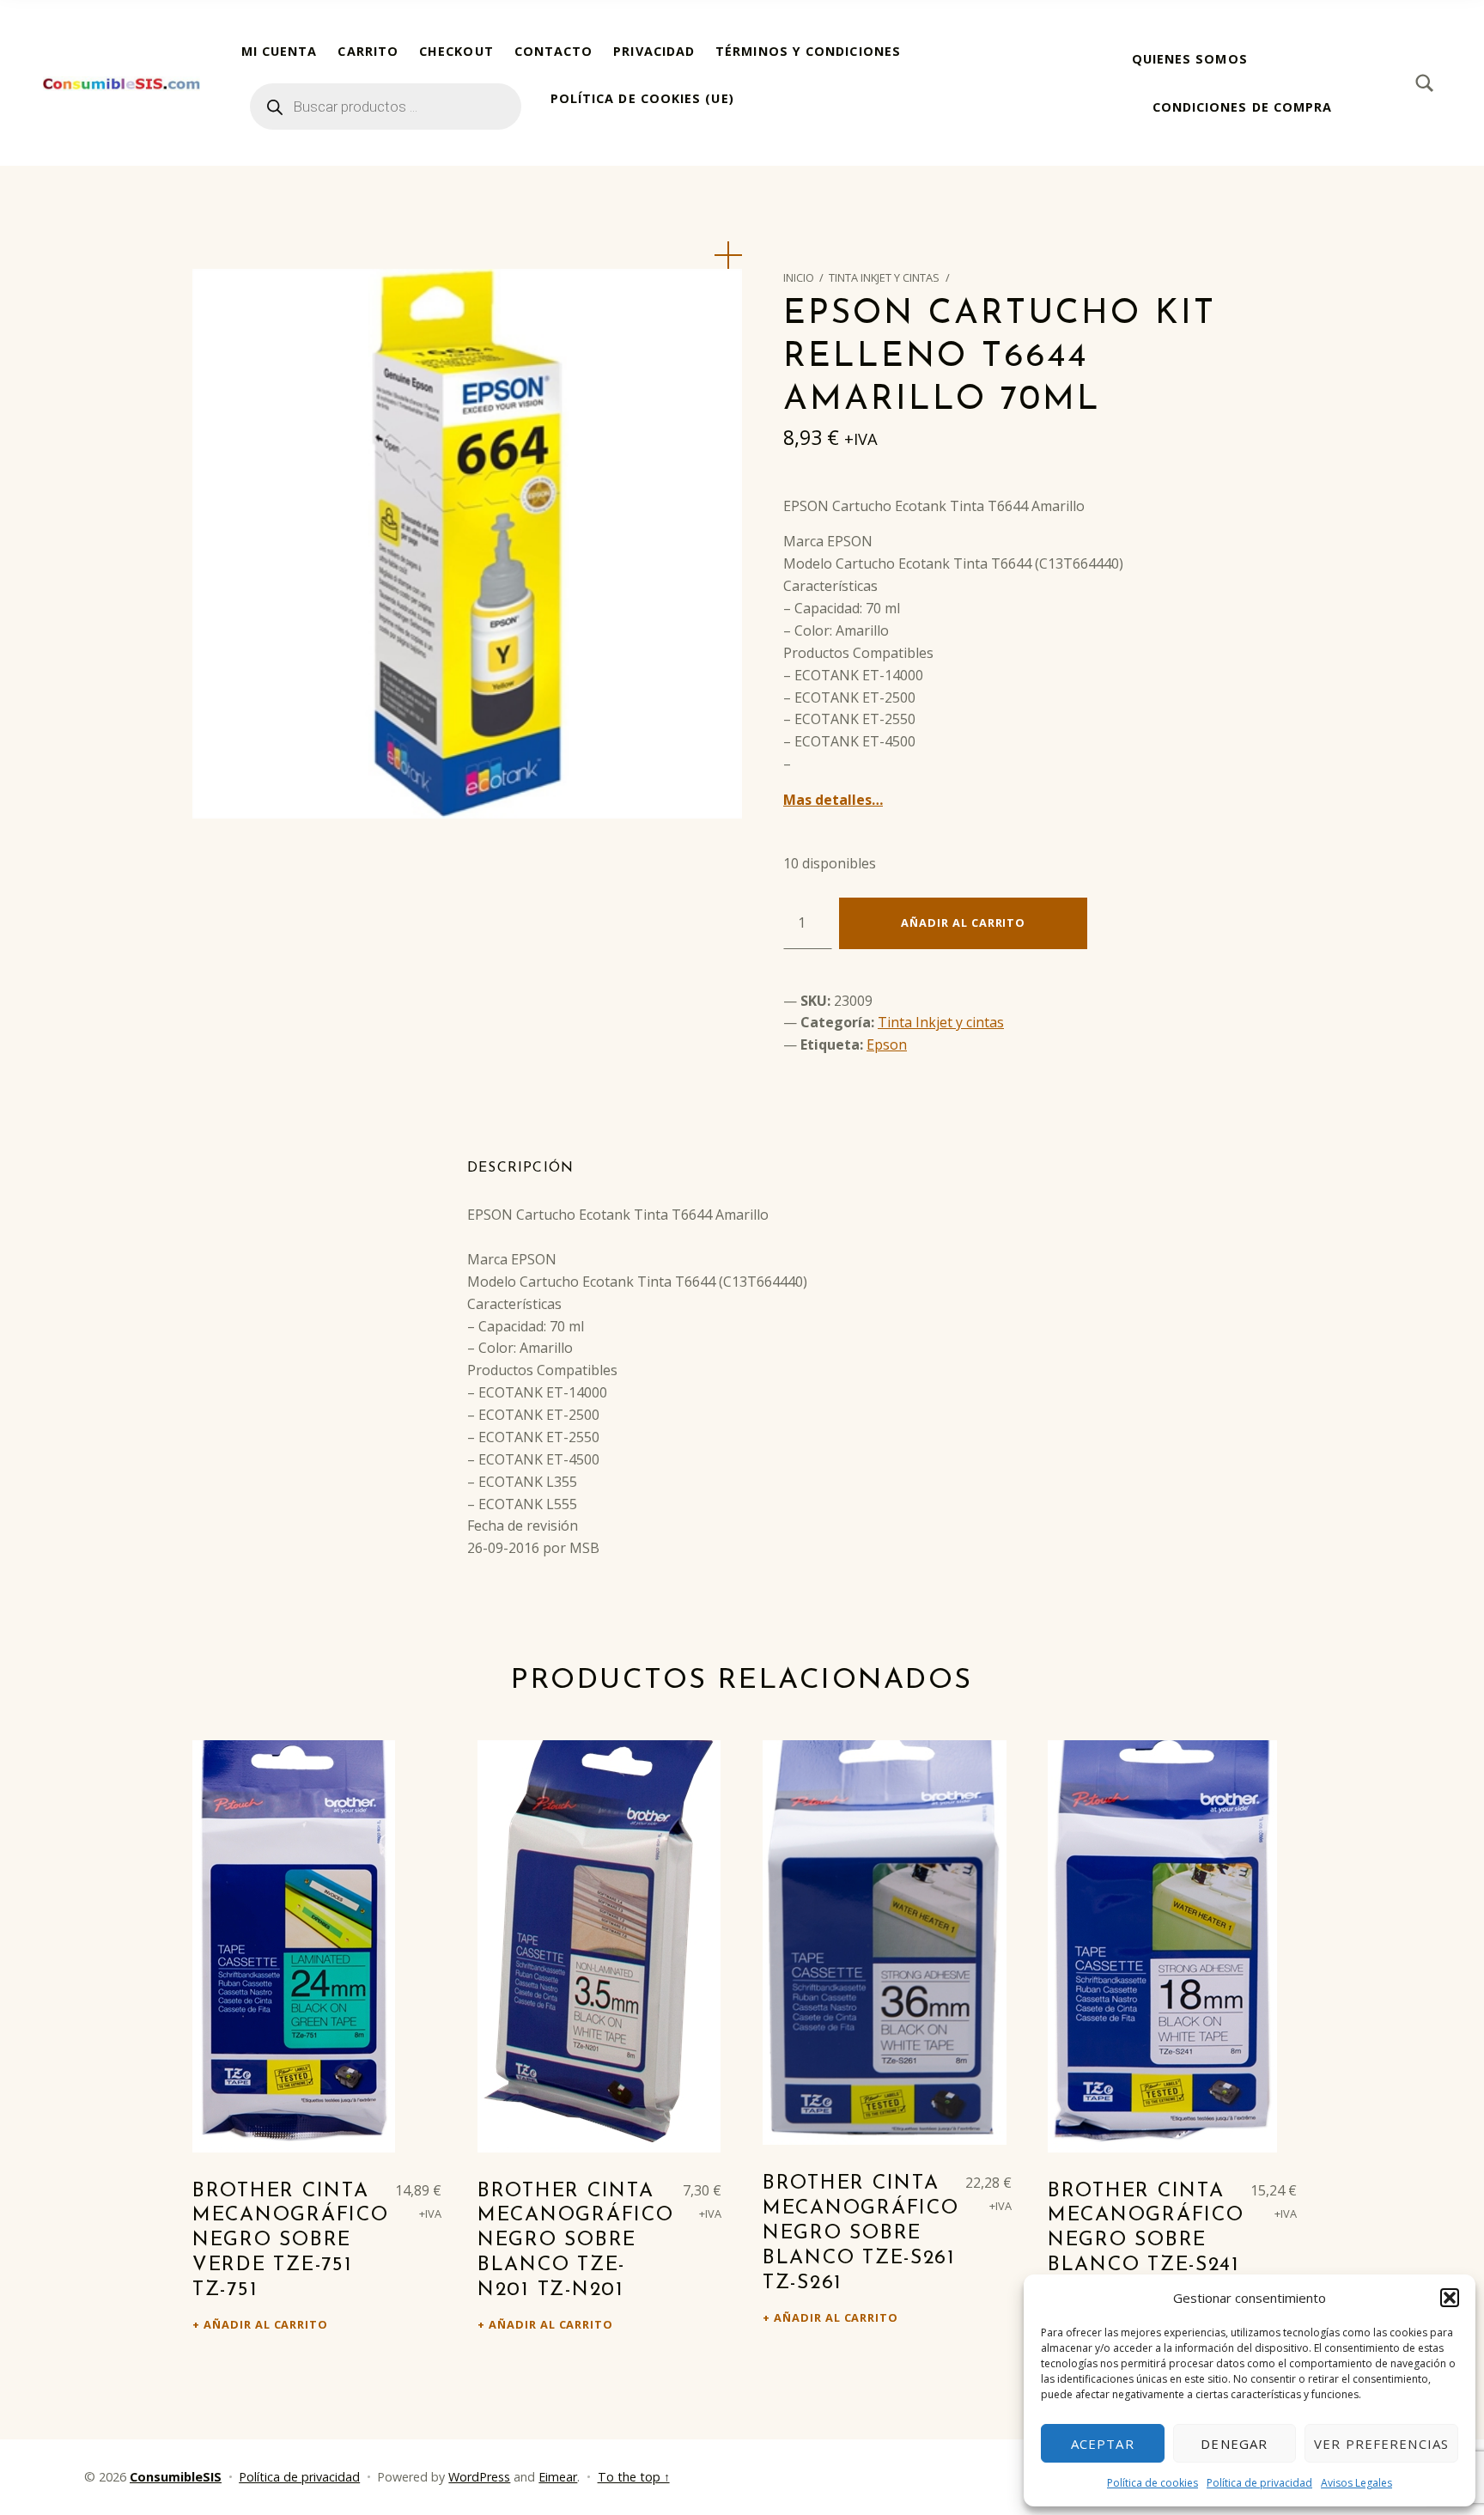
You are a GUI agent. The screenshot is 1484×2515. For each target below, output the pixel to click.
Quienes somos (1190, 59)
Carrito (368, 51)
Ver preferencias (1381, 2444)
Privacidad (654, 51)
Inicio (799, 277)
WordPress (479, 2477)
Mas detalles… (833, 800)
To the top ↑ (634, 2477)
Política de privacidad (1259, 2483)
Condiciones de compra (1243, 107)
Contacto (554, 51)
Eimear (558, 2477)
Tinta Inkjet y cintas (884, 277)
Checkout (456, 51)
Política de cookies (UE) (642, 98)
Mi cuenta (280, 51)
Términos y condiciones (808, 51)
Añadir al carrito (963, 923)
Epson (887, 1044)
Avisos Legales (1356, 2483)
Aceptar (1103, 2444)
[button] (1450, 2298)
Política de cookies (1153, 2483)
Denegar (1234, 2444)
